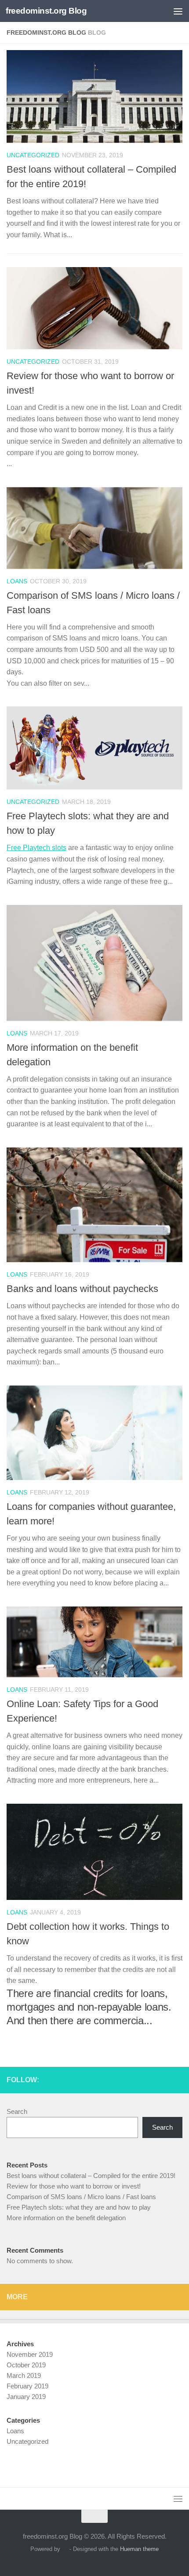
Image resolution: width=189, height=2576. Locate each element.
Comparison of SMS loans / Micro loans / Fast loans (81, 2197)
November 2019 (30, 2354)
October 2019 (26, 2365)
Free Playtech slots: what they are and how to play (79, 2207)
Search (17, 2111)
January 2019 (26, 2397)
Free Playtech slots (36, 848)
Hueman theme (139, 2549)
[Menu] (178, 11)
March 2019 (24, 2375)
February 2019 (27, 2386)
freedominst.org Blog (46, 11)
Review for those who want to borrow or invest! (74, 2186)
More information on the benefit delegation (66, 2218)
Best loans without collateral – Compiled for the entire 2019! (91, 2176)
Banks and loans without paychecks (82, 1289)
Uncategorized (33, 155)
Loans (17, 581)
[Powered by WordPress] (65, 2549)
